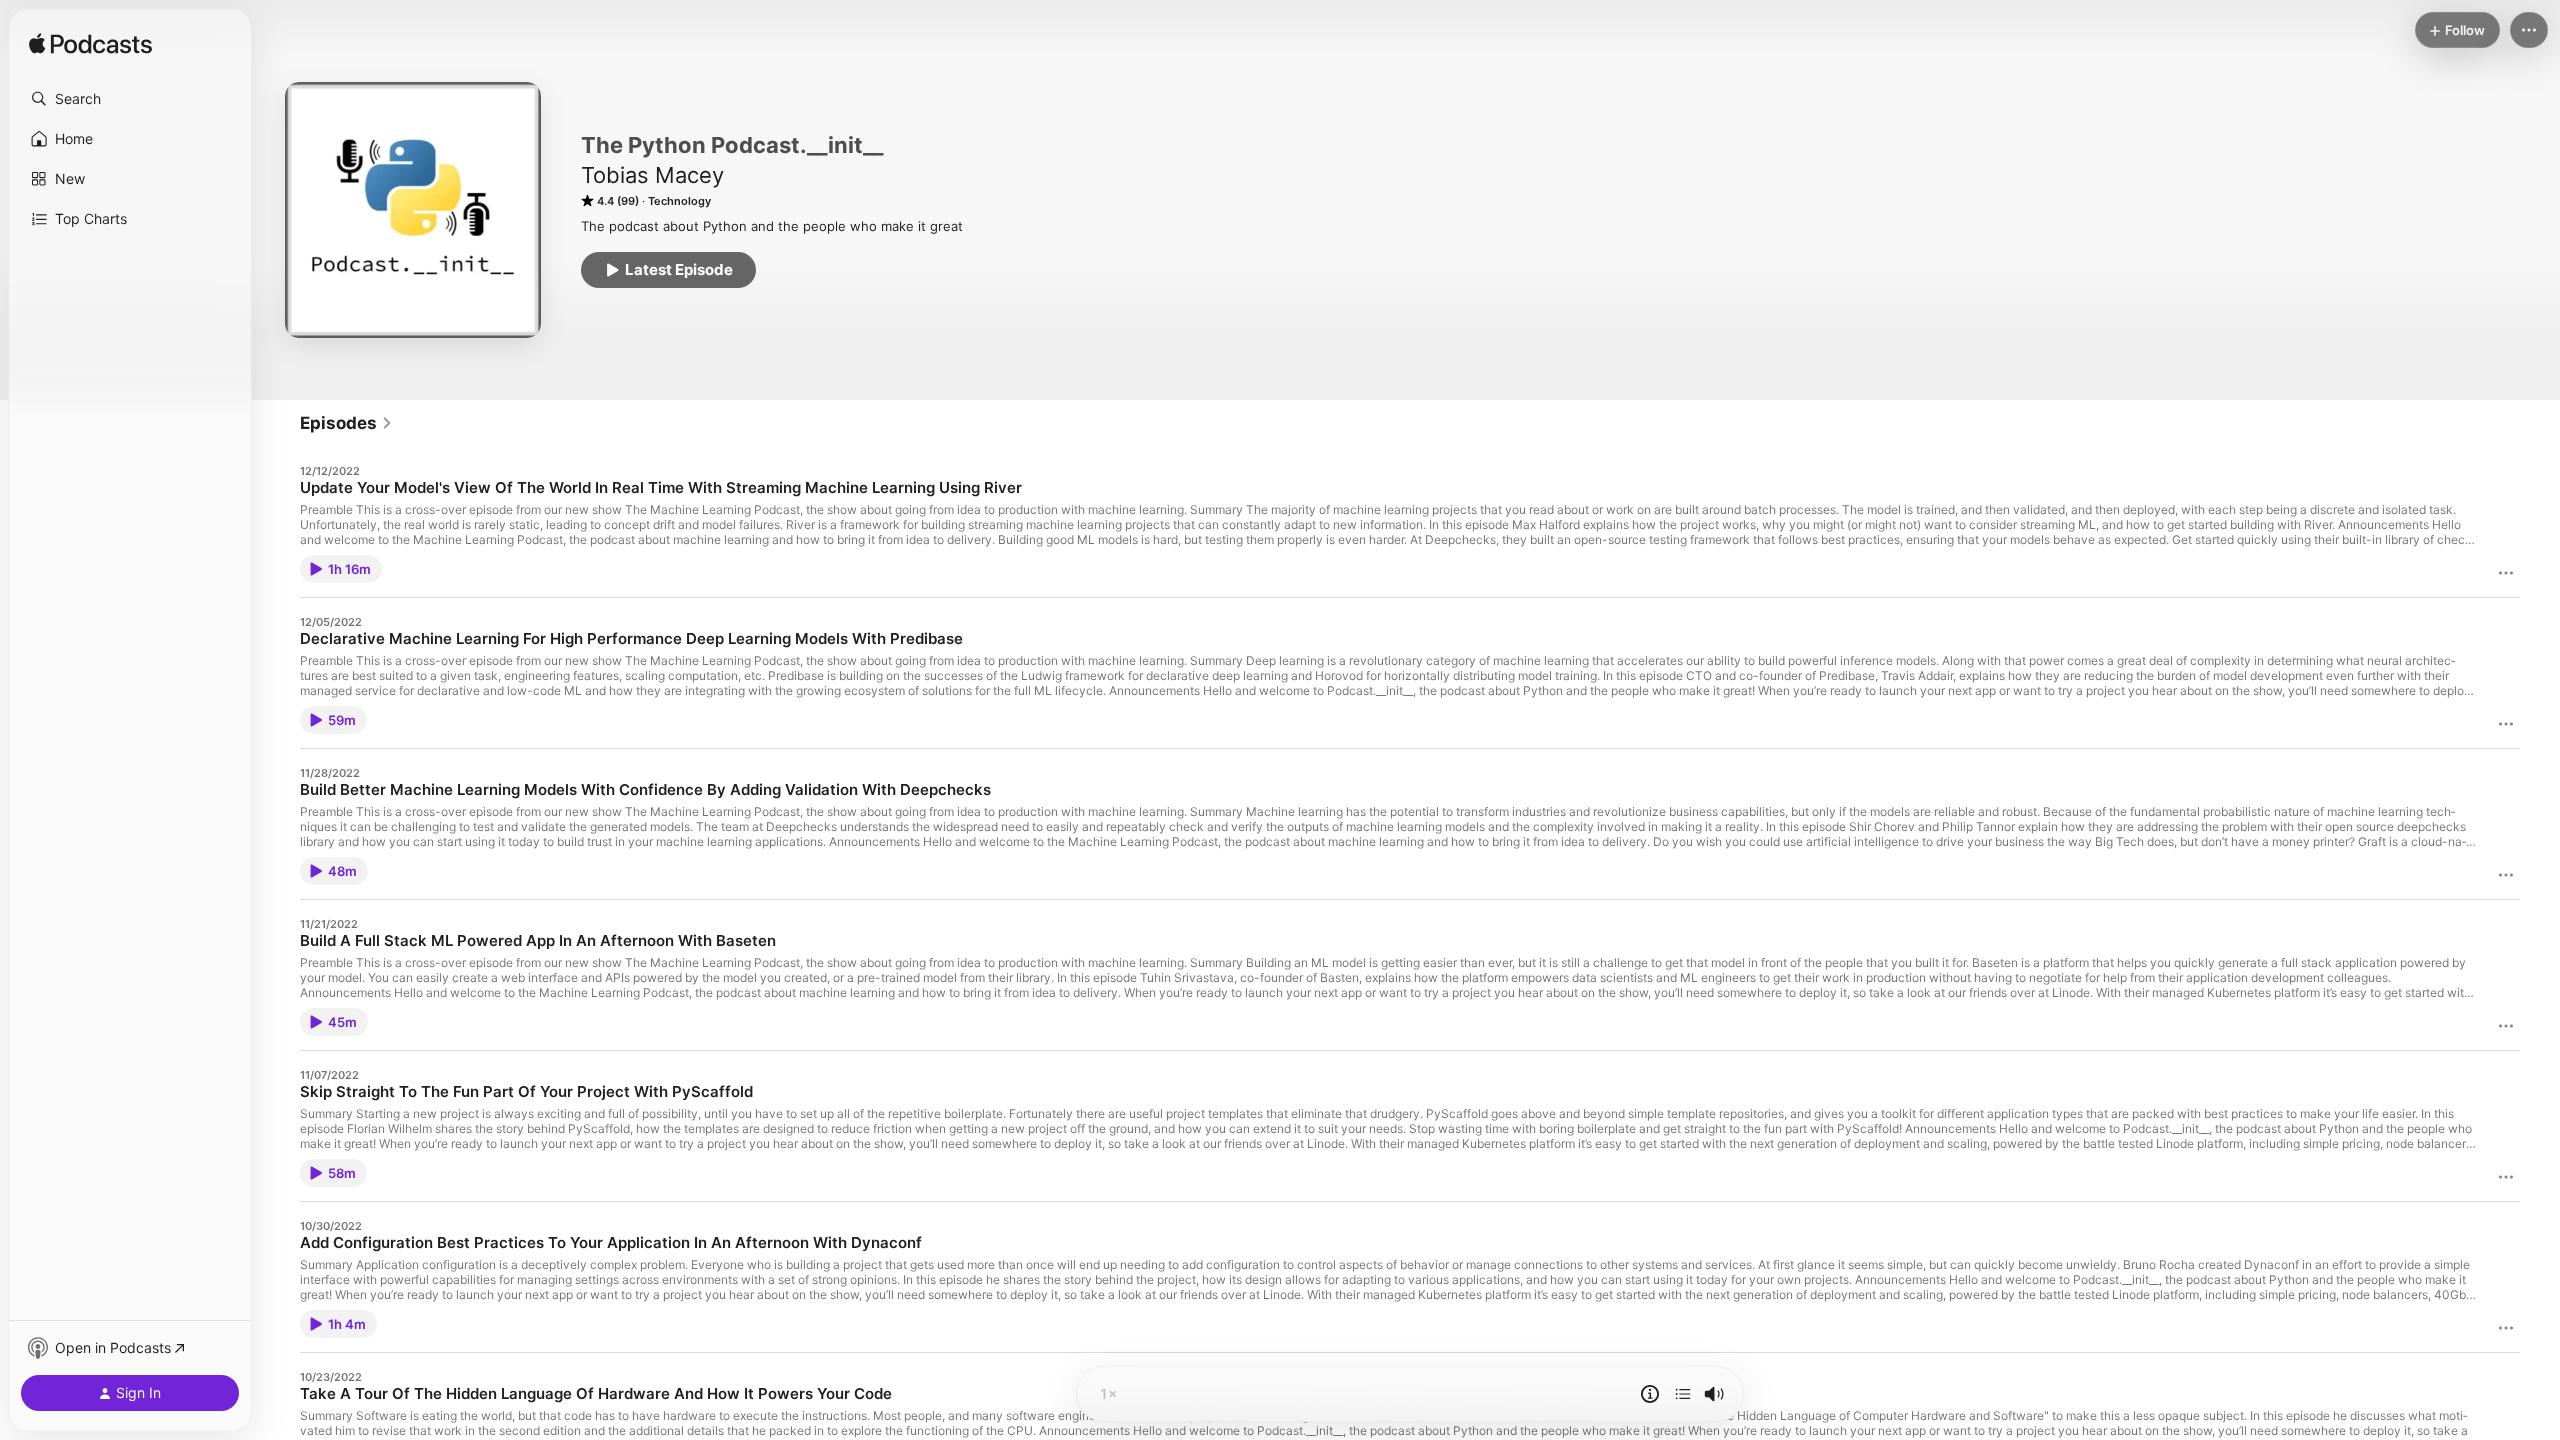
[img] (90, 45)
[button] (130, 99)
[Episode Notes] (1650, 1394)
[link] (346, 423)
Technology (679, 201)
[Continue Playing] (1683, 1394)
